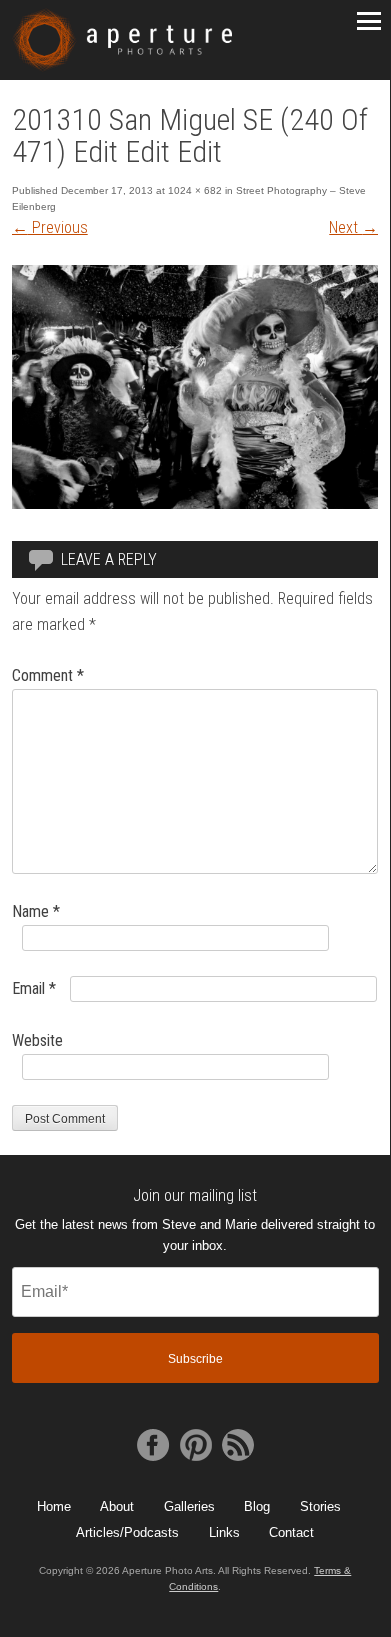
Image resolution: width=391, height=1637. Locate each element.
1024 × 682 (195, 190)
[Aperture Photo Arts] (122, 40)
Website (37, 1040)
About (117, 1506)
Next (353, 227)
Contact (291, 1532)
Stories (320, 1506)
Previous (50, 227)
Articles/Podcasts (127, 1532)
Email (34, 988)
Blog (257, 1506)
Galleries (189, 1506)
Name (36, 911)
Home (54, 1506)
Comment (48, 675)
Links (224, 1532)
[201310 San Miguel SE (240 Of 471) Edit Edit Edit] (195, 503)
